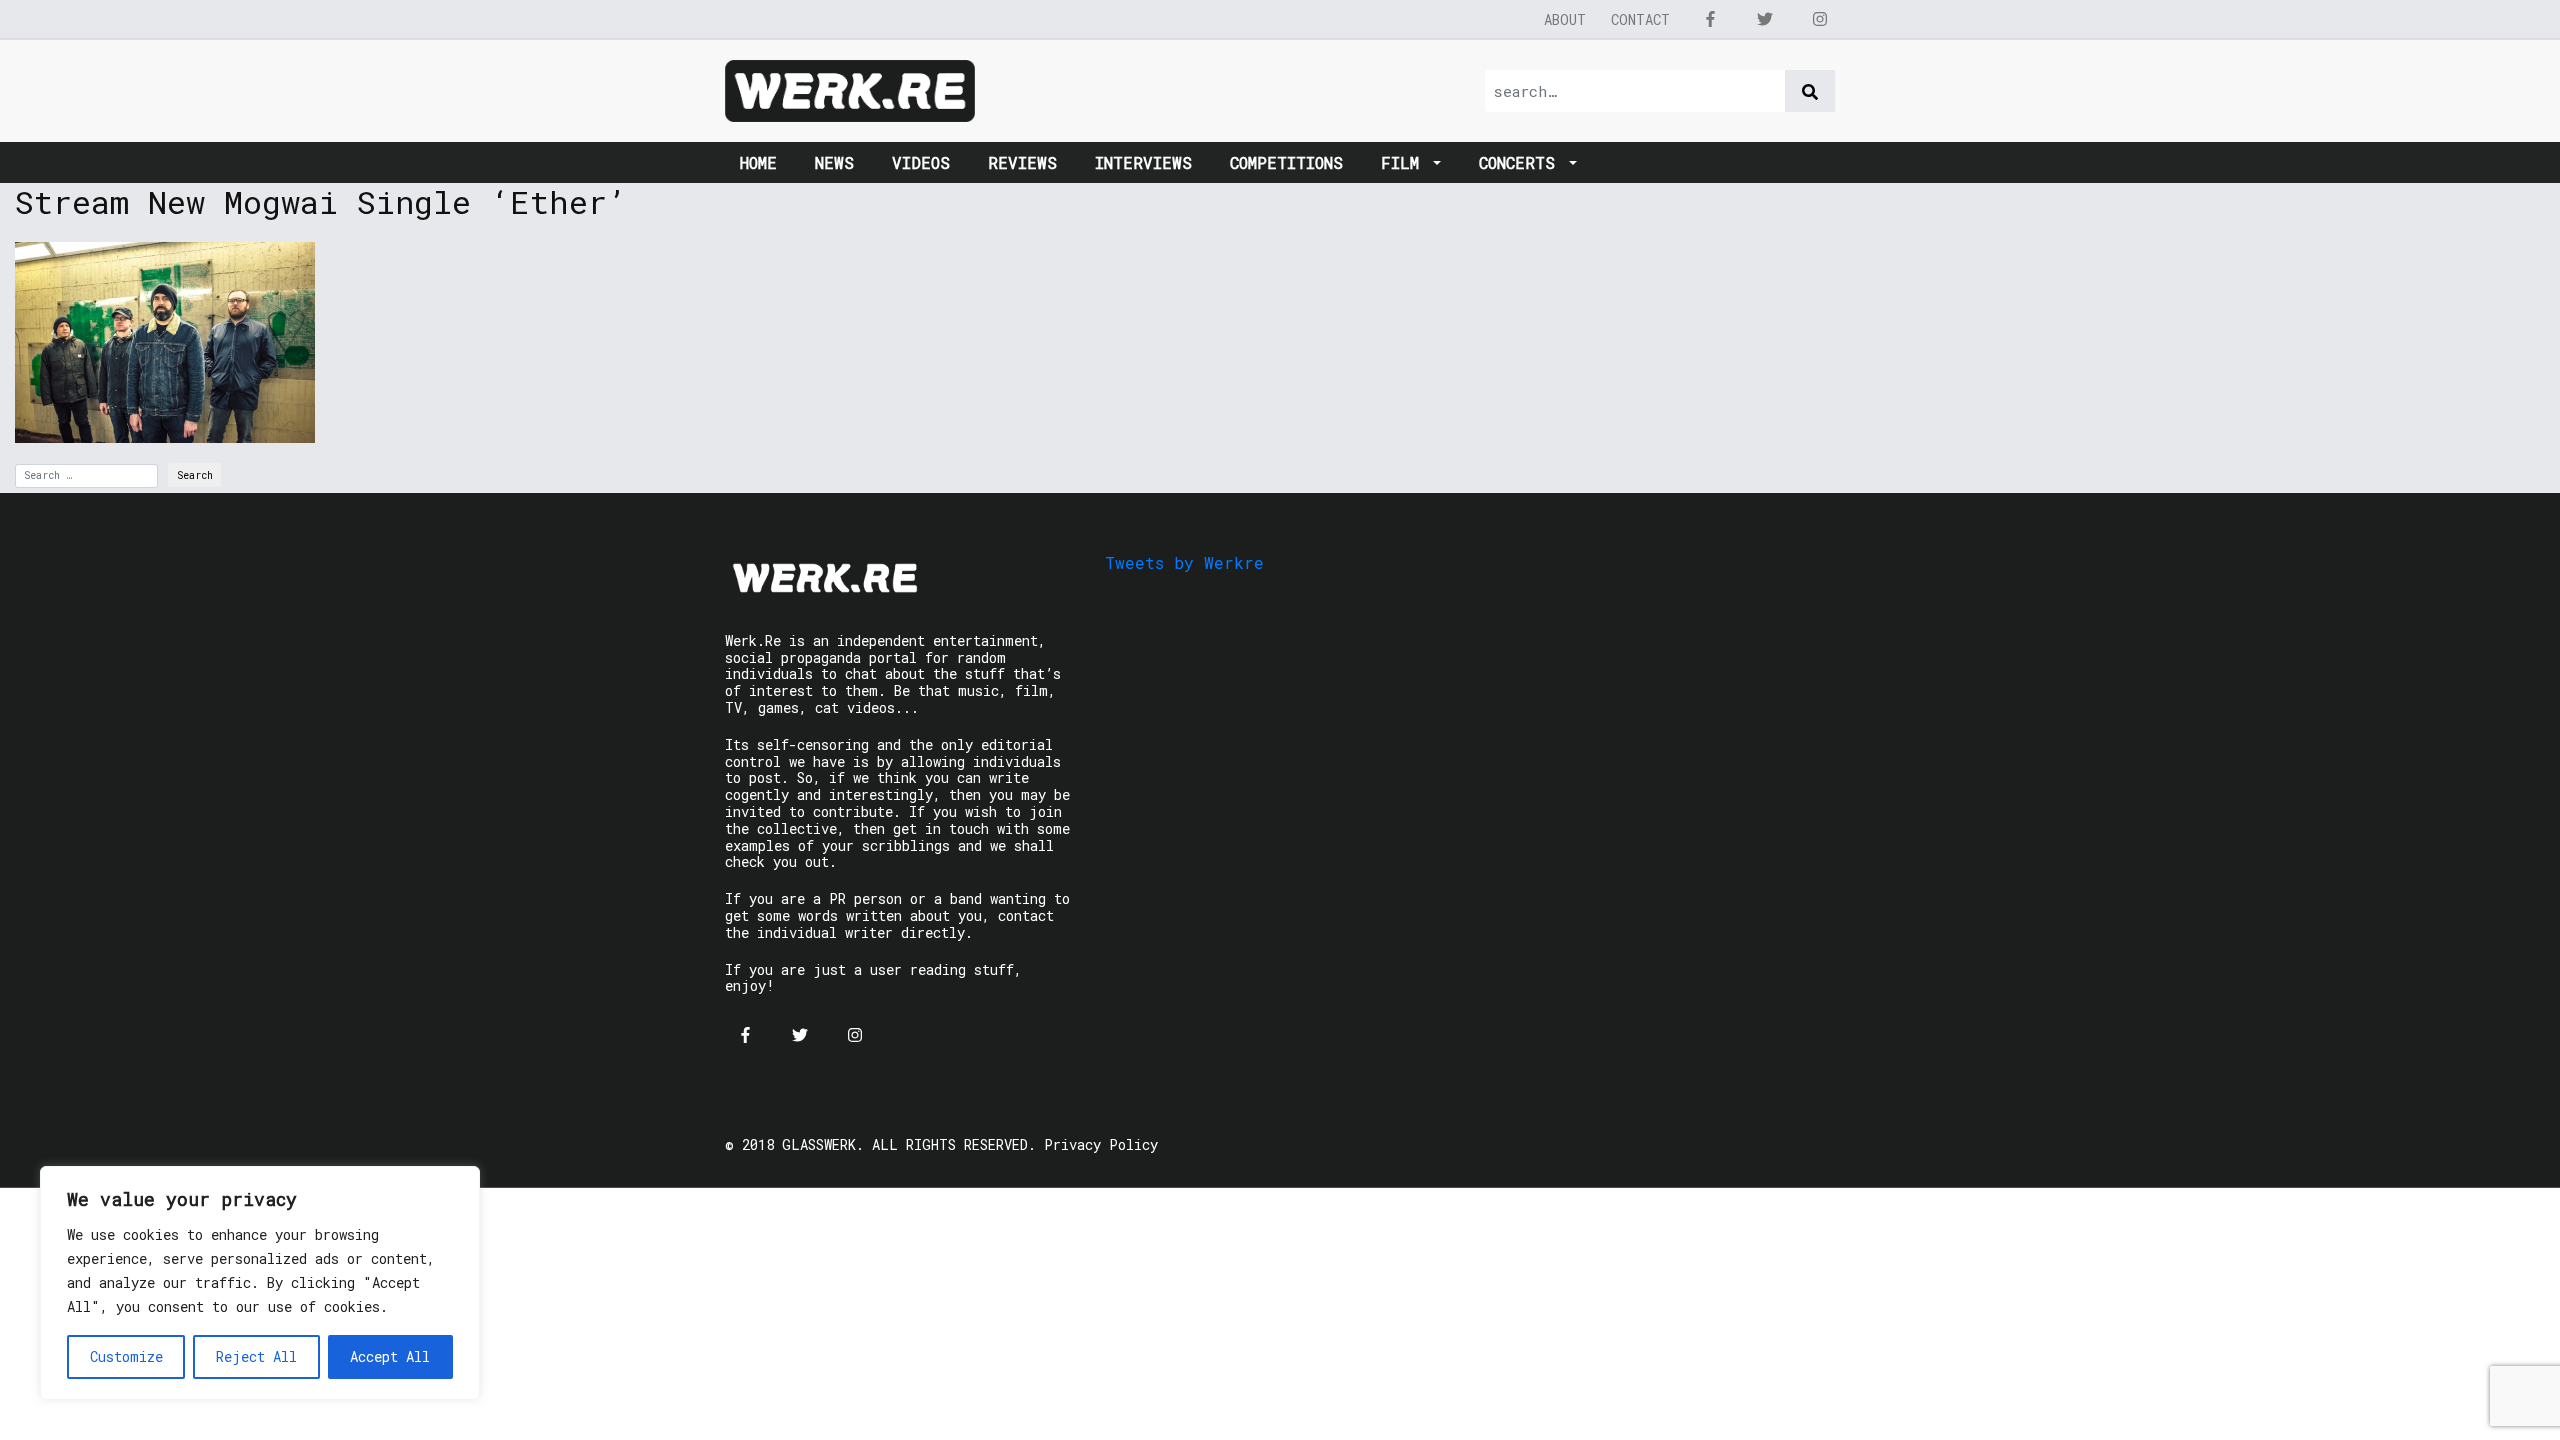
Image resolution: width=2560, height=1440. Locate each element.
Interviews (1143, 162)
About (1565, 19)
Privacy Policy (1101, 1144)
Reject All (256, 1356)
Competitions (1286, 162)
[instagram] (1820, 19)
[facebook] (1710, 19)
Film (1405, 162)
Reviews (1022, 162)
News (834, 162)
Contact (1640, 19)
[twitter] (1765, 19)
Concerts (1522, 162)
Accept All (390, 1356)
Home (758, 162)
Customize (126, 1356)
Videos (921, 162)
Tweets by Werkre (1184, 562)
